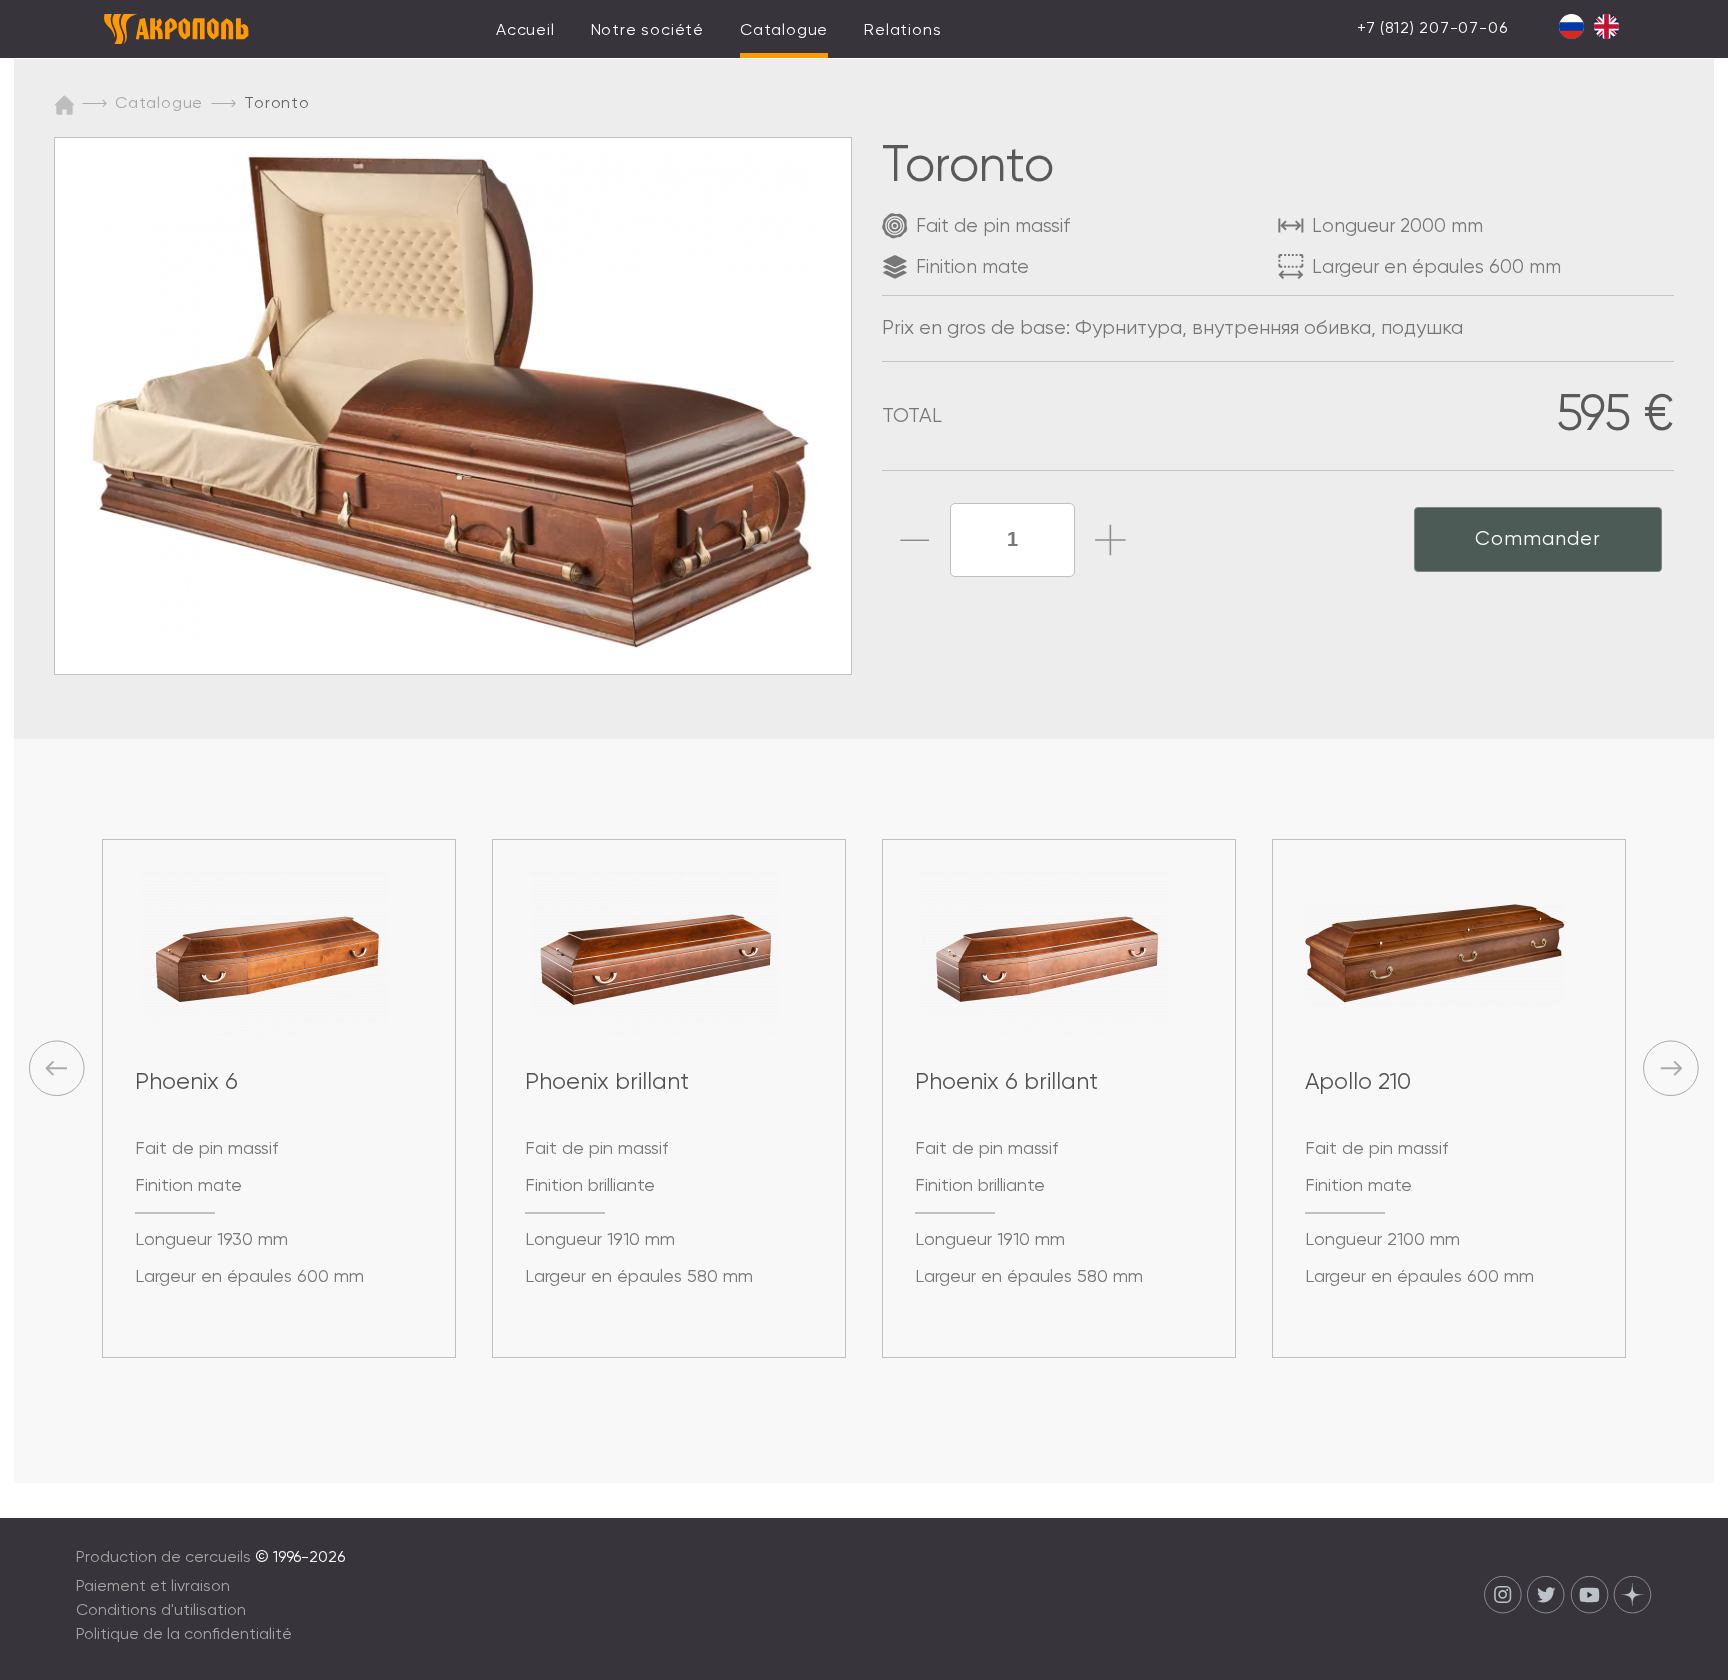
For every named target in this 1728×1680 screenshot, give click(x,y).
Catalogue (784, 31)
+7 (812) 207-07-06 (1432, 29)
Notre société (647, 31)
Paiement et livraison (153, 1587)
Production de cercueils (163, 1558)
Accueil (525, 31)
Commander (1538, 539)
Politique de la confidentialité (184, 1635)
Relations (902, 31)
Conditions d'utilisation (161, 1611)
